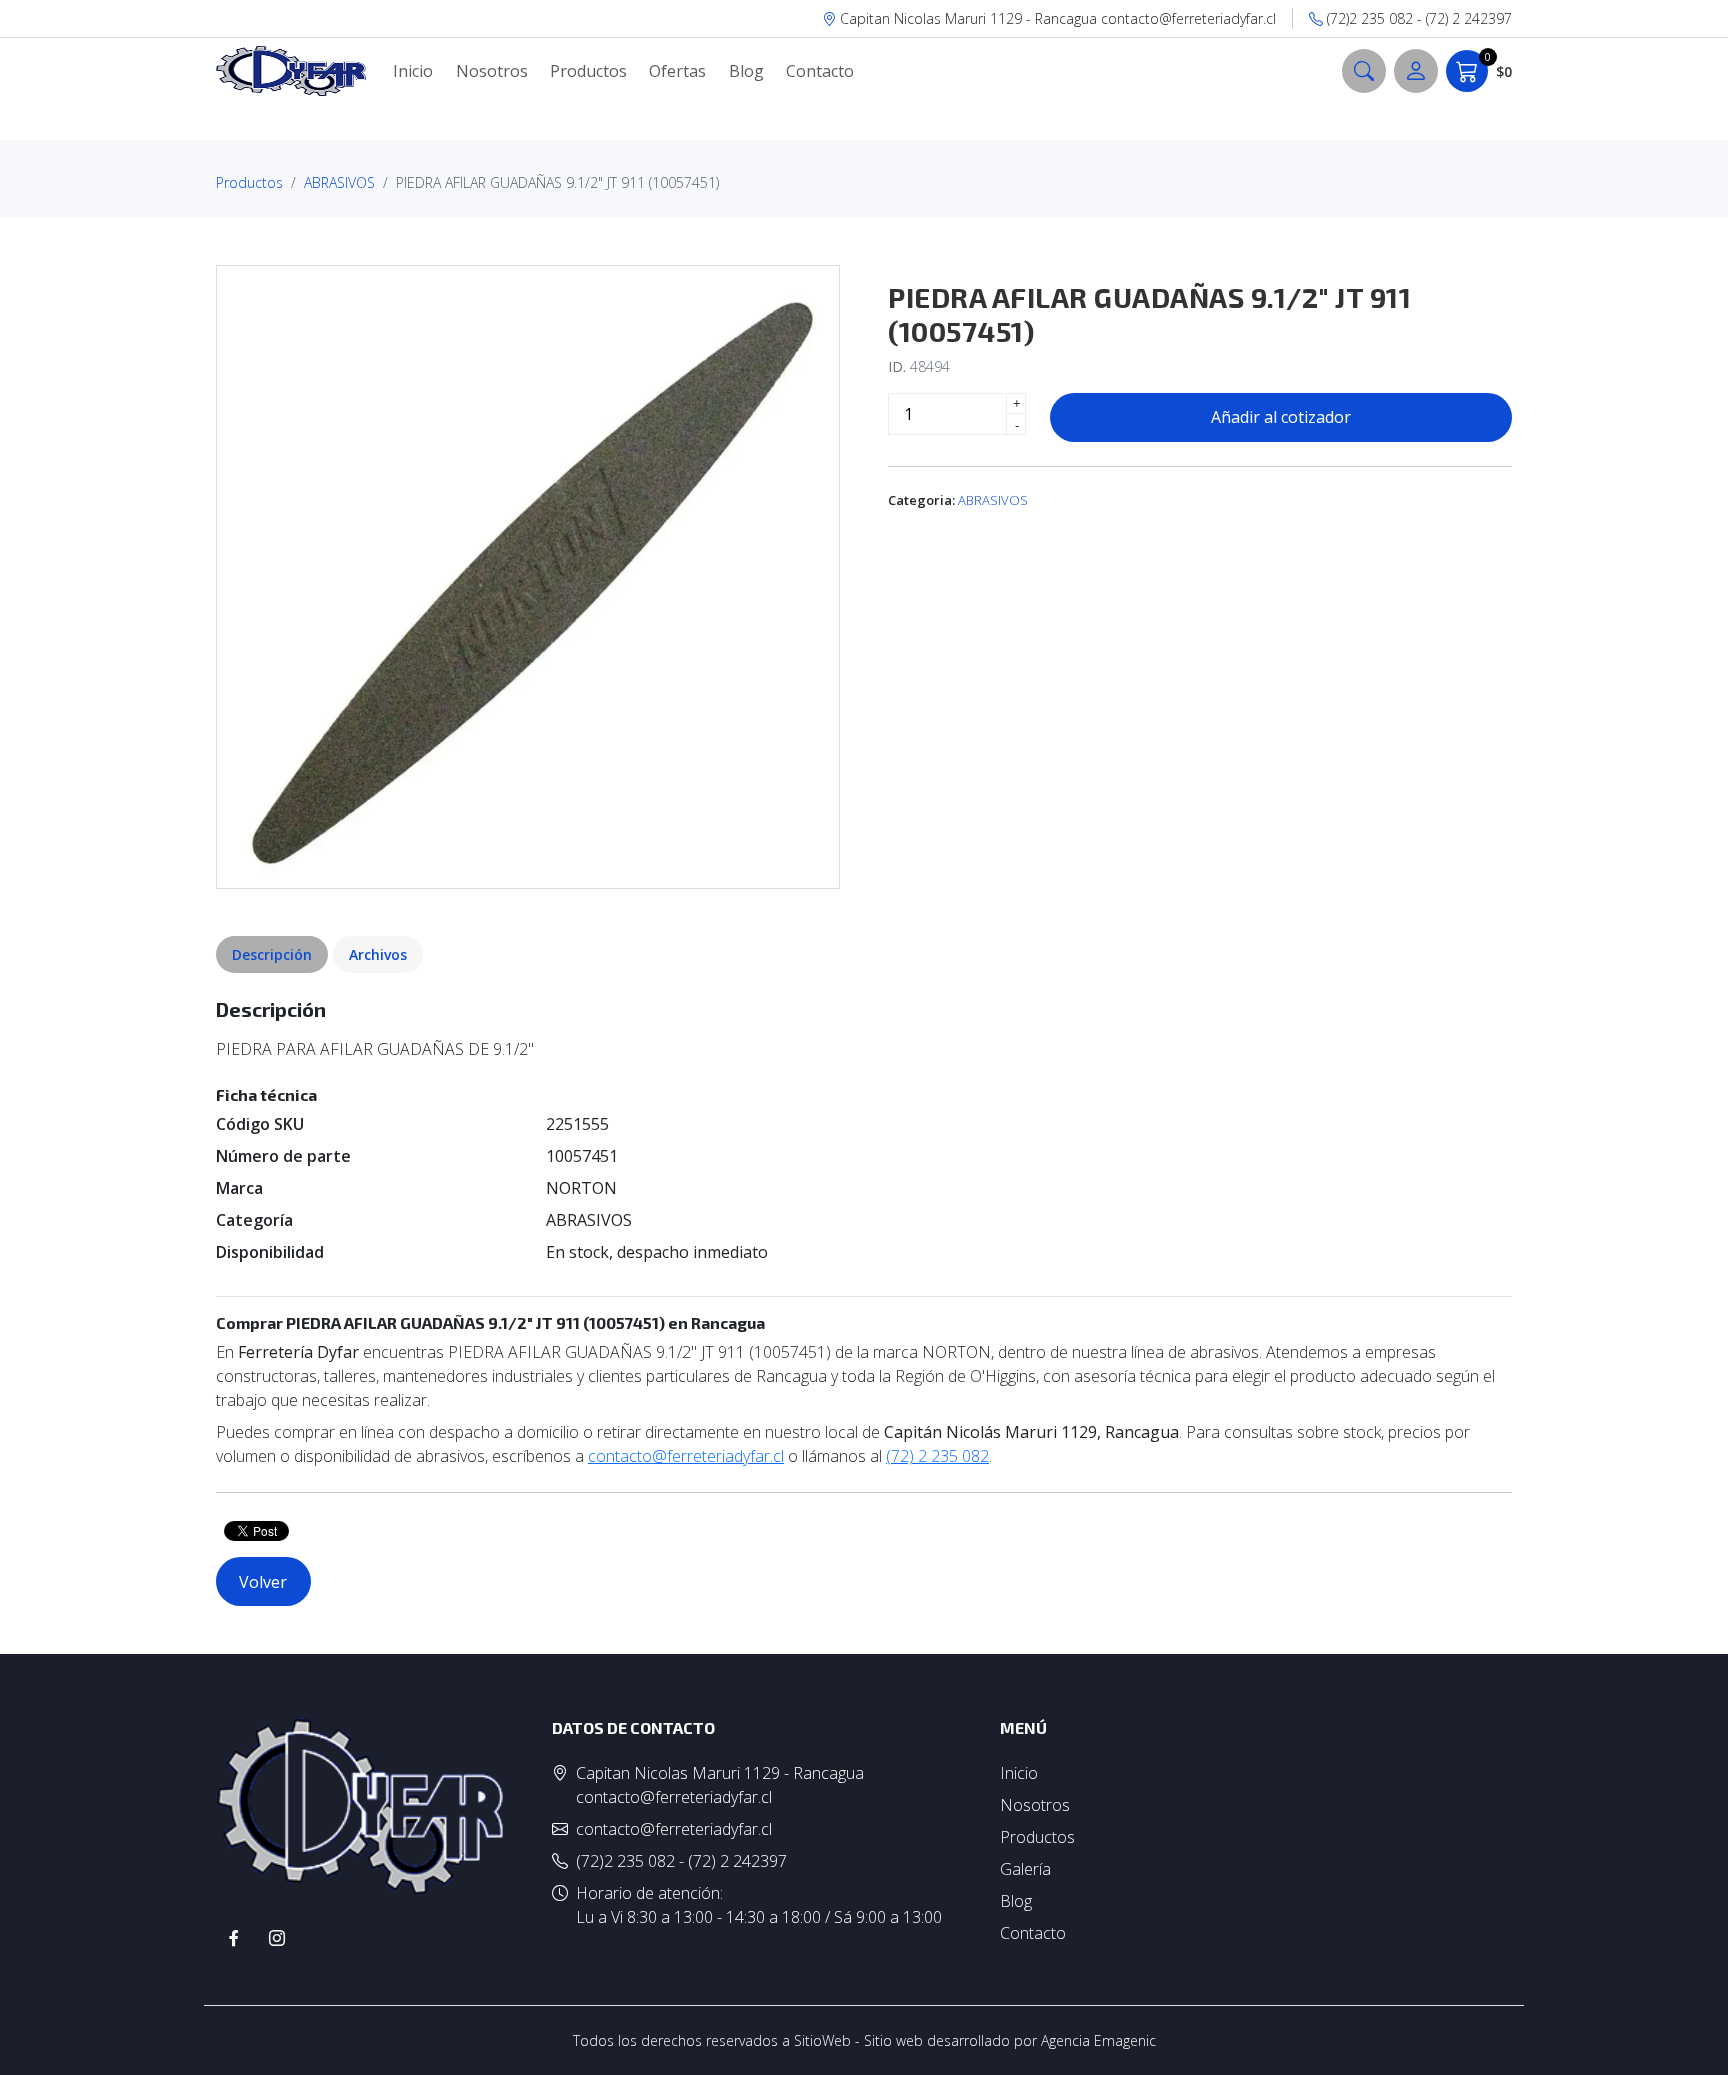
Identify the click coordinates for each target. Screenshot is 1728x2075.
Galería (1025, 1869)
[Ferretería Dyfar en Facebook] (234, 1938)
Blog (746, 71)
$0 (1498, 65)
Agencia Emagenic (1098, 2040)
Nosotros (492, 71)
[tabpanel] (864, 1232)
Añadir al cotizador (1281, 417)
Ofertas (677, 71)
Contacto (820, 71)
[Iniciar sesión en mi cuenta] (1416, 71)
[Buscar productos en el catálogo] (1364, 71)
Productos (588, 71)
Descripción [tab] (272, 954)
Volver (263, 1582)
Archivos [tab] (378, 954)
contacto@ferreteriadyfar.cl (686, 1456)
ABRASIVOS (339, 182)
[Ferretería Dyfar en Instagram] (277, 1938)
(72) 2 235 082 (937, 1456)
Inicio (413, 71)
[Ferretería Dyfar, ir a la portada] (291, 71)
